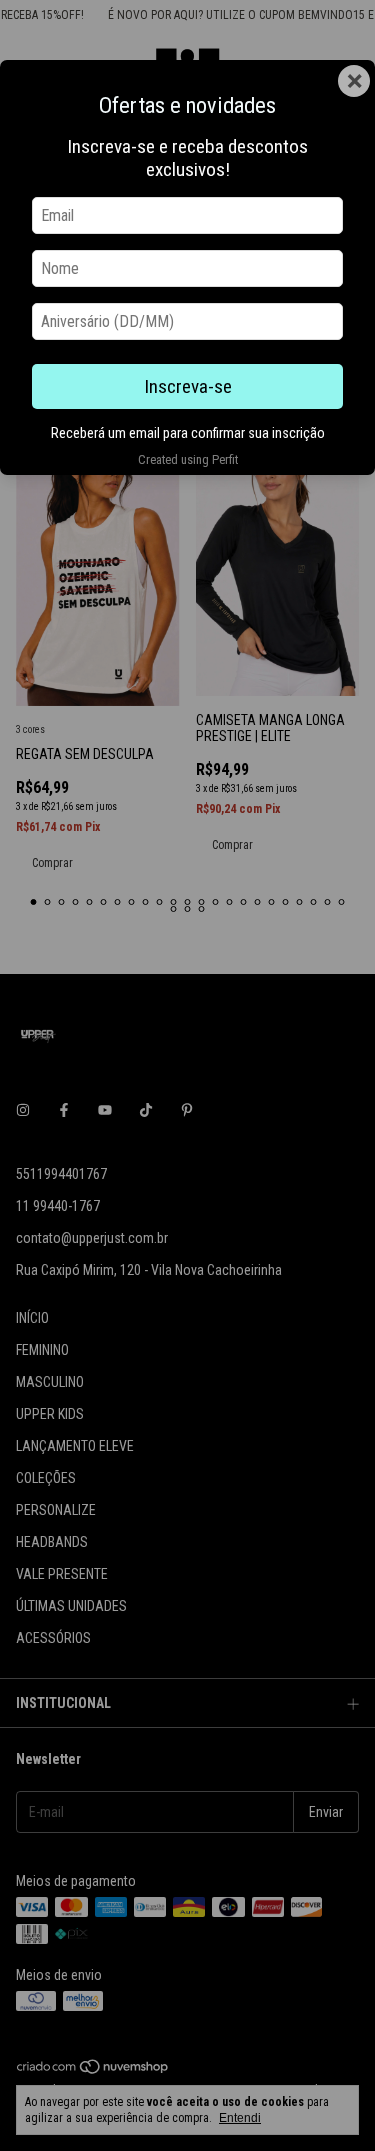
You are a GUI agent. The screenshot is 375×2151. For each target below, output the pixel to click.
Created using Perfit (188, 459)
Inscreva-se (188, 386)
